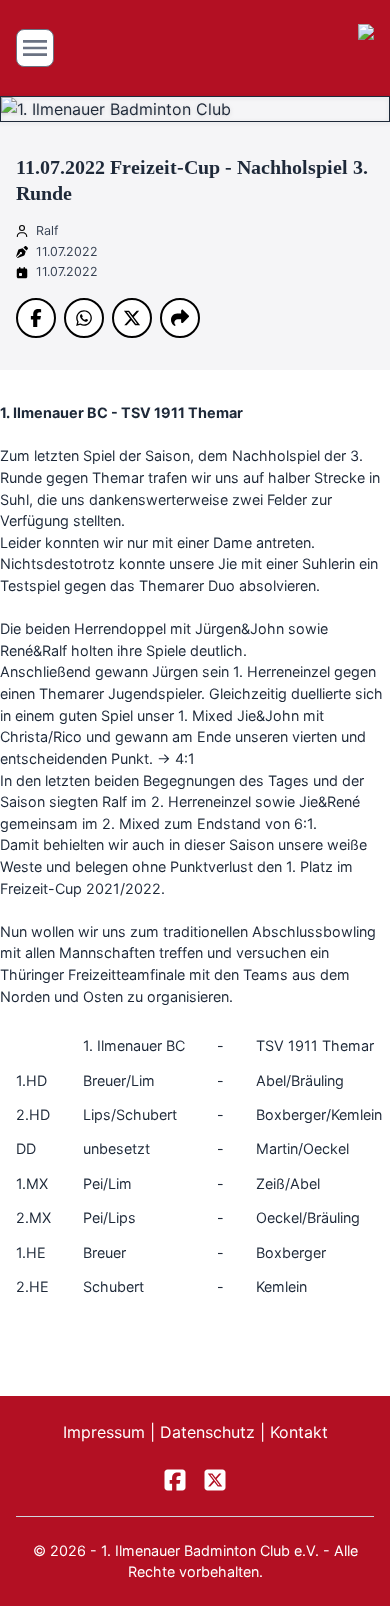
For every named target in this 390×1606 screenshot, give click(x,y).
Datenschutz (210, 1432)
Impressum (106, 1432)
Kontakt (299, 1432)
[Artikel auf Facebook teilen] (36, 318)
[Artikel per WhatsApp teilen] (84, 318)
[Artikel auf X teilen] (132, 318)
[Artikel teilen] (180, 318)
